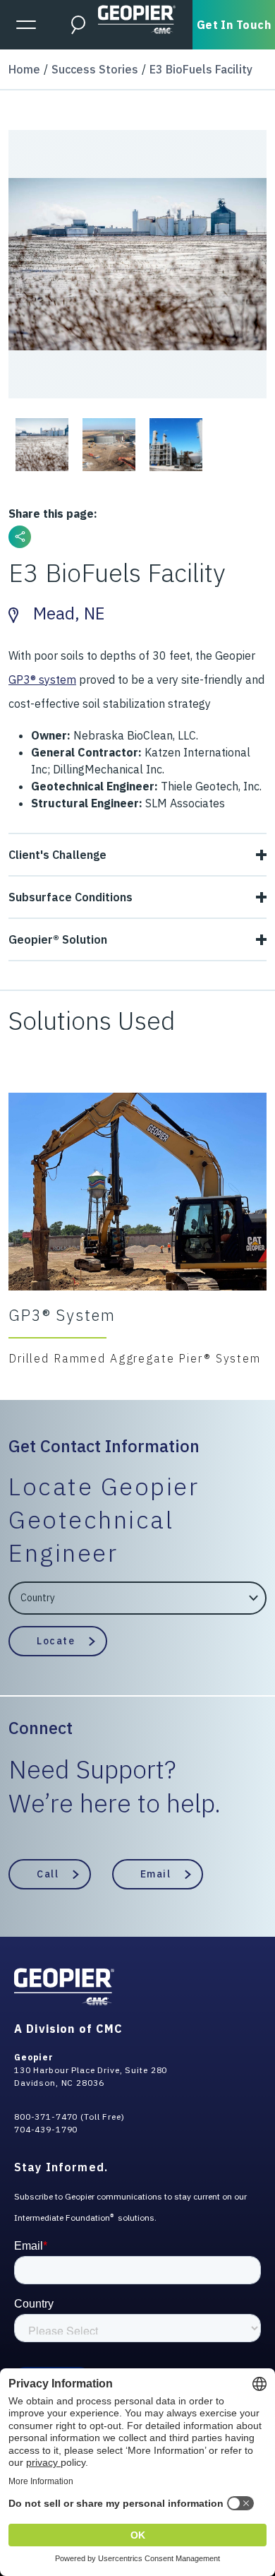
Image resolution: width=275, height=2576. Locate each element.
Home (24, 69)
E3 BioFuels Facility (201, 69)
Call (48, 1874)
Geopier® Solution (58, 939)
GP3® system (42, 679)
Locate (56, 1641)
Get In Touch (234, 25)
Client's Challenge (57, 855)
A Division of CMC (68, 2029)
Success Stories (95, 69)
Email (156, 1874)
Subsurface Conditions (71, 897)
